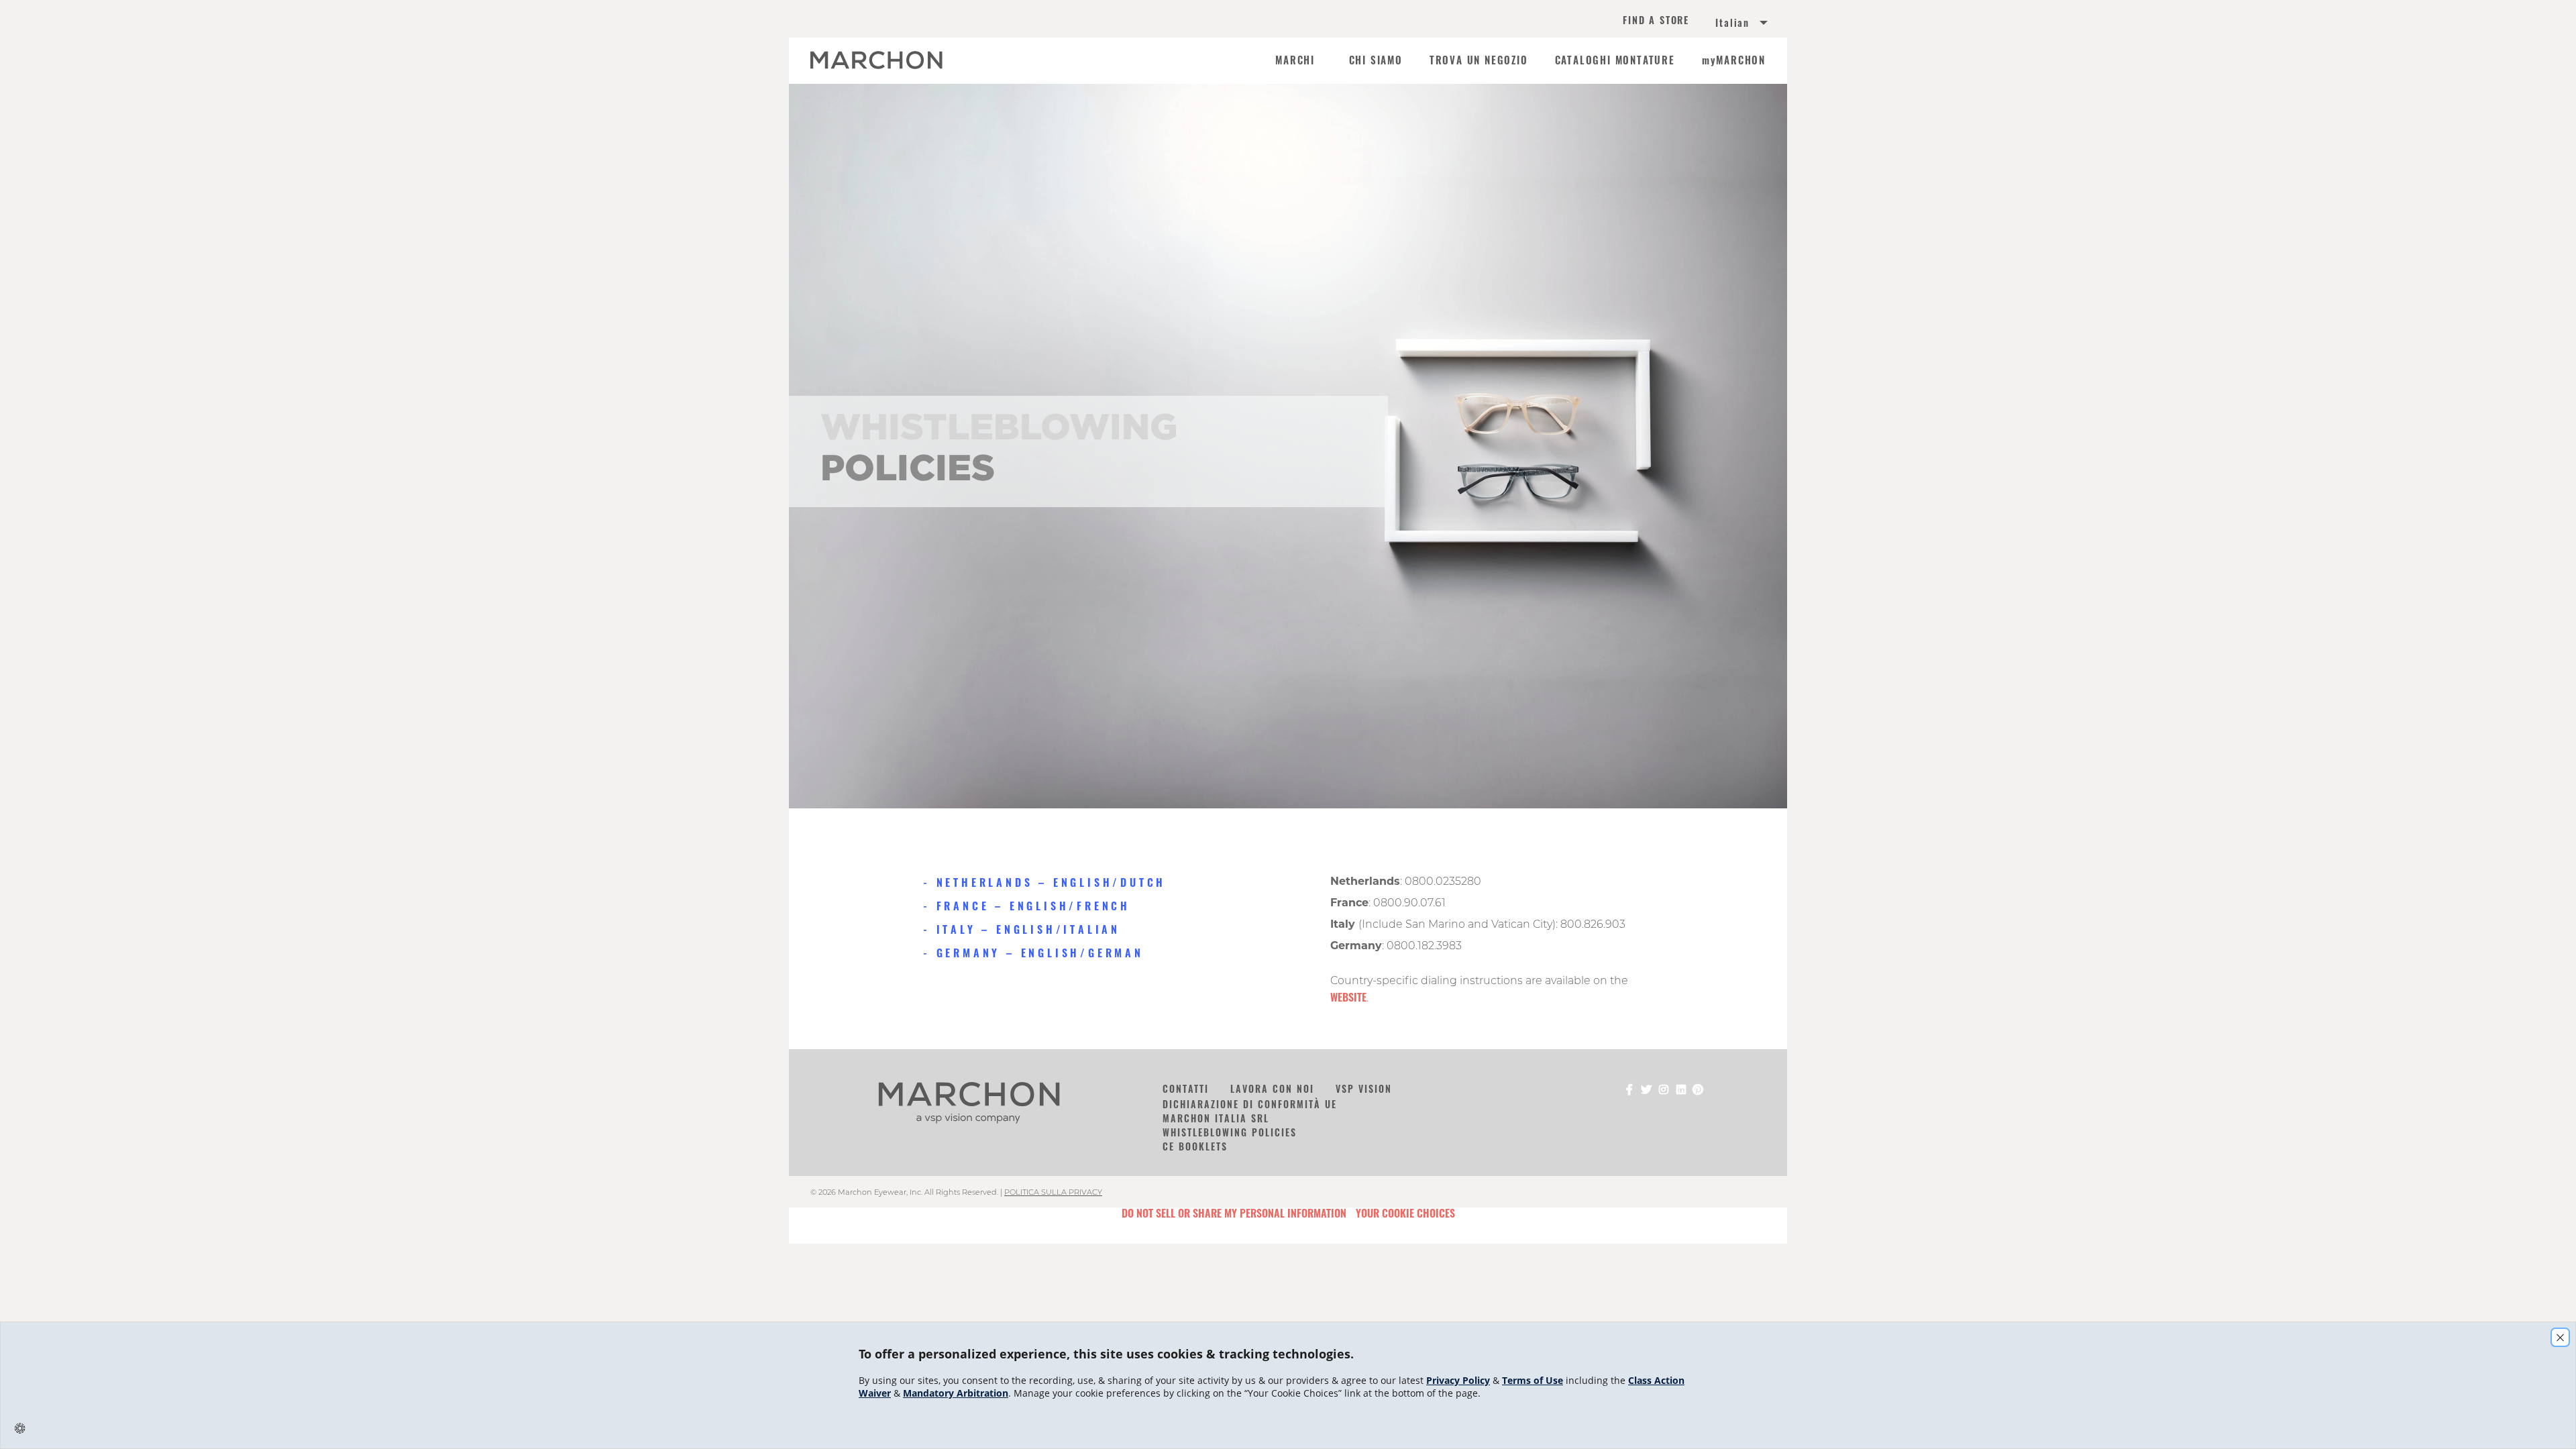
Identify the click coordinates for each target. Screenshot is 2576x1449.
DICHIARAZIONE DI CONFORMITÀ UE (1250, 1104)
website (1348, 997)
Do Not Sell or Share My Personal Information (1234, 1213)
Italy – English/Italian (1028, 929)
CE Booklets (1195, 1146)
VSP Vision (1364, 1088)
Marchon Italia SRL (1216, 1118)
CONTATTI (1186, 1088)
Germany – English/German (1040, 953)
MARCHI (1295, 60)
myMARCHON (1734, 60)
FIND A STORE (1656, 21)
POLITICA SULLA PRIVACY (1053, 1192)
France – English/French (1033, 906)
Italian (1732, 23)
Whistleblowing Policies (1230, 1132)
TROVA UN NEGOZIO (1479, 60)
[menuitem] (1725, 24)
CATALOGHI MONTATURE (1615, 60)
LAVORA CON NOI (1272, 1088)
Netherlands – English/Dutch (1051, 882)
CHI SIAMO (1376, 60)
